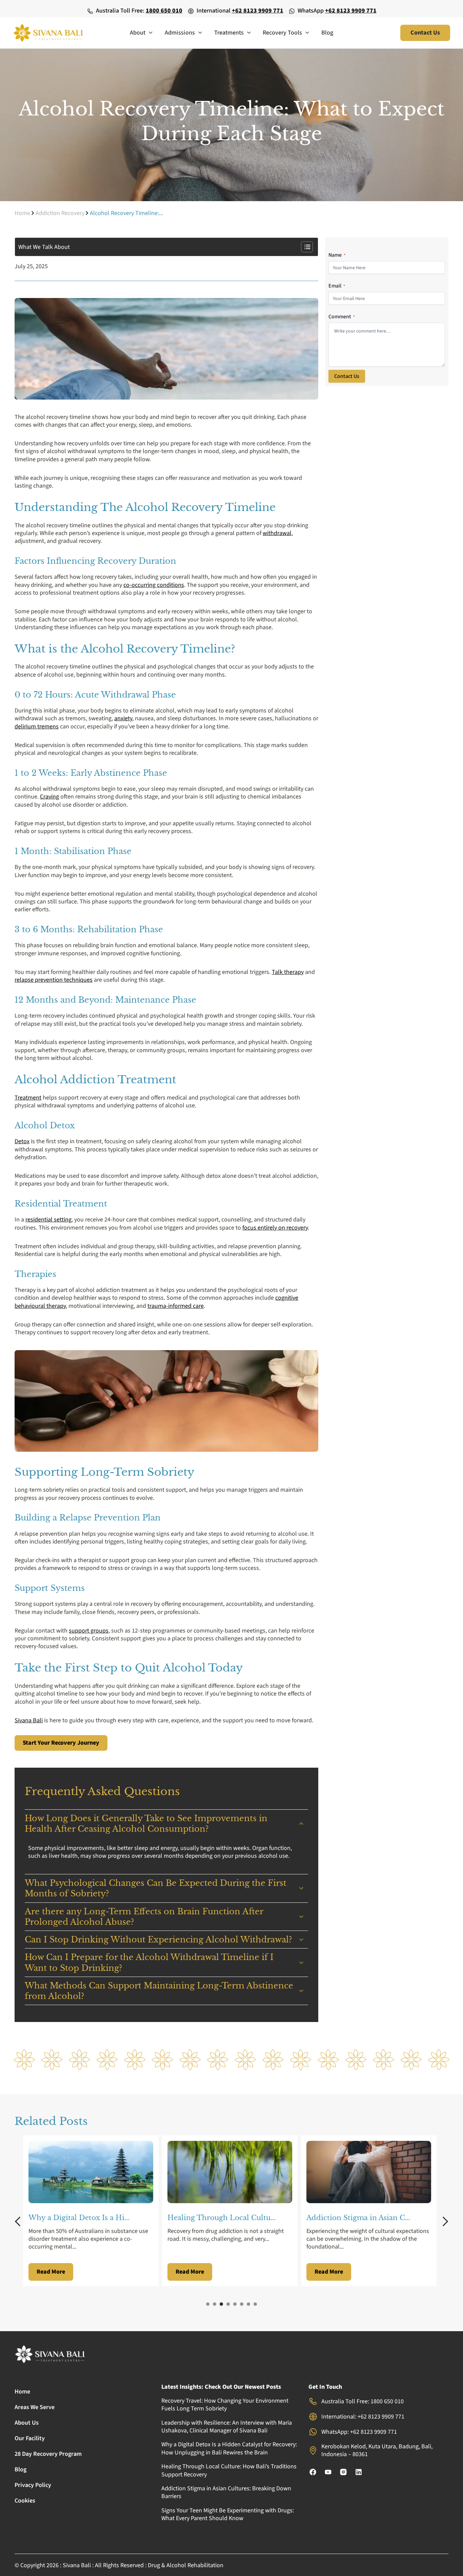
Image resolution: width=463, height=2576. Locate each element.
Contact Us (347, 376)
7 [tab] (248, 2304)
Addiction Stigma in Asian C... (219, 2218)
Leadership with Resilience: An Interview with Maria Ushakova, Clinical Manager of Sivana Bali (227, 2427)
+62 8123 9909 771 (258, 11)
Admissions (180, 33)
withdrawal (277, 533)
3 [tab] (221, 2304)
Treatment (28, 1098)
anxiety (123, 718)
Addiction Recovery (60, 213)
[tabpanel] (93, 2211)
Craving (49, 797)
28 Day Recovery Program (48, 2454)
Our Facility (30, 2438)
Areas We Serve (35, 2407)
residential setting (48, 1220)
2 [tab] (215, 2304)
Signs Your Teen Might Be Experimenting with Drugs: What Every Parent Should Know (228, 2514)
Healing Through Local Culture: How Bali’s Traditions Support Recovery (229, 2470)
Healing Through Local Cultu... (83, 2218)
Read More (51, 2272)
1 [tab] (208, 2304)
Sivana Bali (29, 1720)
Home (22, 213)
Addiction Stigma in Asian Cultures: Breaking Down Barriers (226, 2492)
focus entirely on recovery (275, 1228)
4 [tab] (228, 2304)
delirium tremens (37, 727)
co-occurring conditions (154, 585)
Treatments (229, 33)
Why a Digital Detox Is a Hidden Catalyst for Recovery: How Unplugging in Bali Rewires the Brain (229, 2448)
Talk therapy (288, 972)
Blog (327, 33)
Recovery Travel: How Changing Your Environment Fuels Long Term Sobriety (225, 2405)
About (138, 33)
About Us (27, 2423)
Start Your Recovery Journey (61, 1743)
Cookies (25, 2501)
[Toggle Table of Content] (304, 247)
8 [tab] (255, 2304)
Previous (20, 2221)
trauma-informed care (176, 1306)
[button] (149, 33)
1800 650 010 (164, 11)
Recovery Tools (282, 33)
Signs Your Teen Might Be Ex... (359, 2218)
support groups (89, 1631)
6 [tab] (242, 2304)
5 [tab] (235, 2304)
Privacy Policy (33, 2485)
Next (443, 2221)
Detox (22, 1141)
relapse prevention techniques (54, 980)
